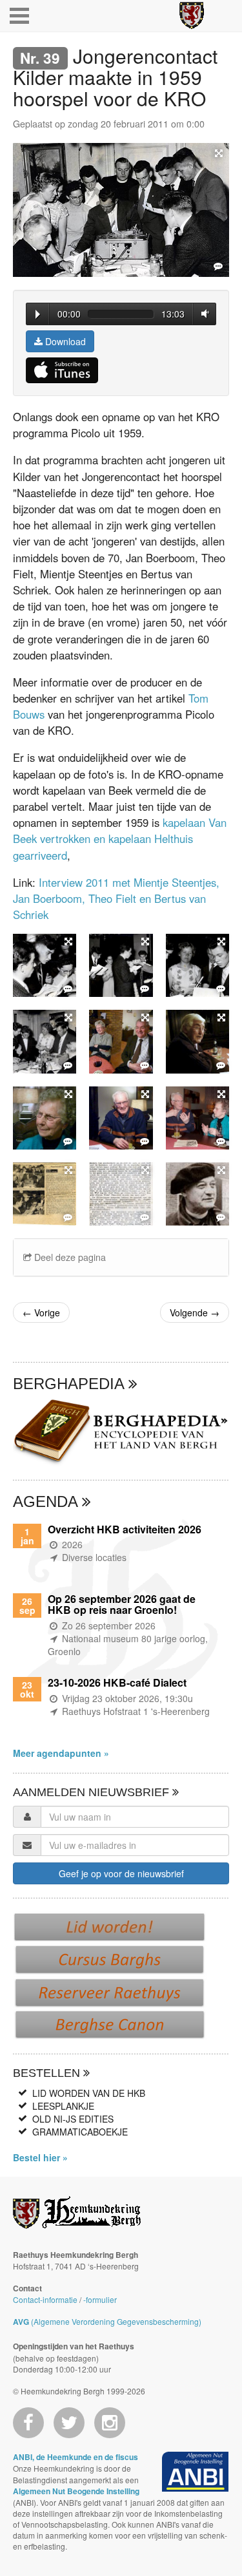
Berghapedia (71, 1384)
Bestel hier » (40, 2157)
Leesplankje (63, 2106)
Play (38, 314)
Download (64, 341)
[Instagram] (110, 2423)
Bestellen (48, 2073)
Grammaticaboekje (80, 2132)
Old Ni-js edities (73, 2119)
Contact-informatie (45, 2299)
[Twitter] (69, 2423)
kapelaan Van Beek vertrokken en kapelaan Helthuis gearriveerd (120, 838)
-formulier (100, 2299)
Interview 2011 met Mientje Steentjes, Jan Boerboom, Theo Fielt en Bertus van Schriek (116, 898)
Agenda (47, 1501)
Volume (203, 313)
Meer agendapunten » (61, 1753)
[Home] (192, 15)
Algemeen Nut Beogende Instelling (76, 2491)
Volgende (195, 1312)
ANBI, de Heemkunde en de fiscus (76, 2457)
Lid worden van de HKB (89, 2093)
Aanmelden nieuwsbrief (93, 1792)
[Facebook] (28, 2423)
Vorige (41, 1312)
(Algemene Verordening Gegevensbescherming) (107, 2321)
